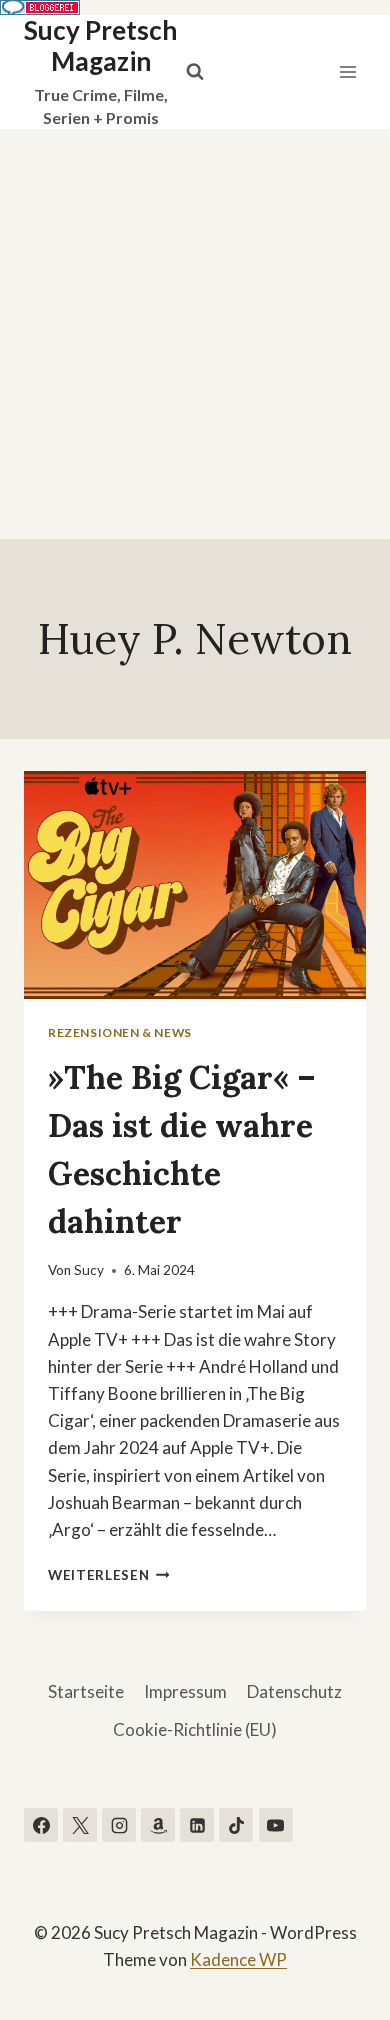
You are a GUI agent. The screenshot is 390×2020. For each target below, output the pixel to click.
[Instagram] (119, 1825)
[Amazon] (158, 1825)
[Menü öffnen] (347, 71)
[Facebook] (41, 1825)
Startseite (86, 1691)
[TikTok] (236, 1825)
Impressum (185, 1691)
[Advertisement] (195, 334)
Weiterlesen (109, 1575)
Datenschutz (294, 1691)
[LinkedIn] (197, 1825)
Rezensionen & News (120, 1032)
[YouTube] (276, 1825)
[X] (80, 1825)
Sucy (89, 1270)
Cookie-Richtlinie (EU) (195, 1729)
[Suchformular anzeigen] (195, 72)
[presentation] (195, 885)
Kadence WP (238, 1959)
